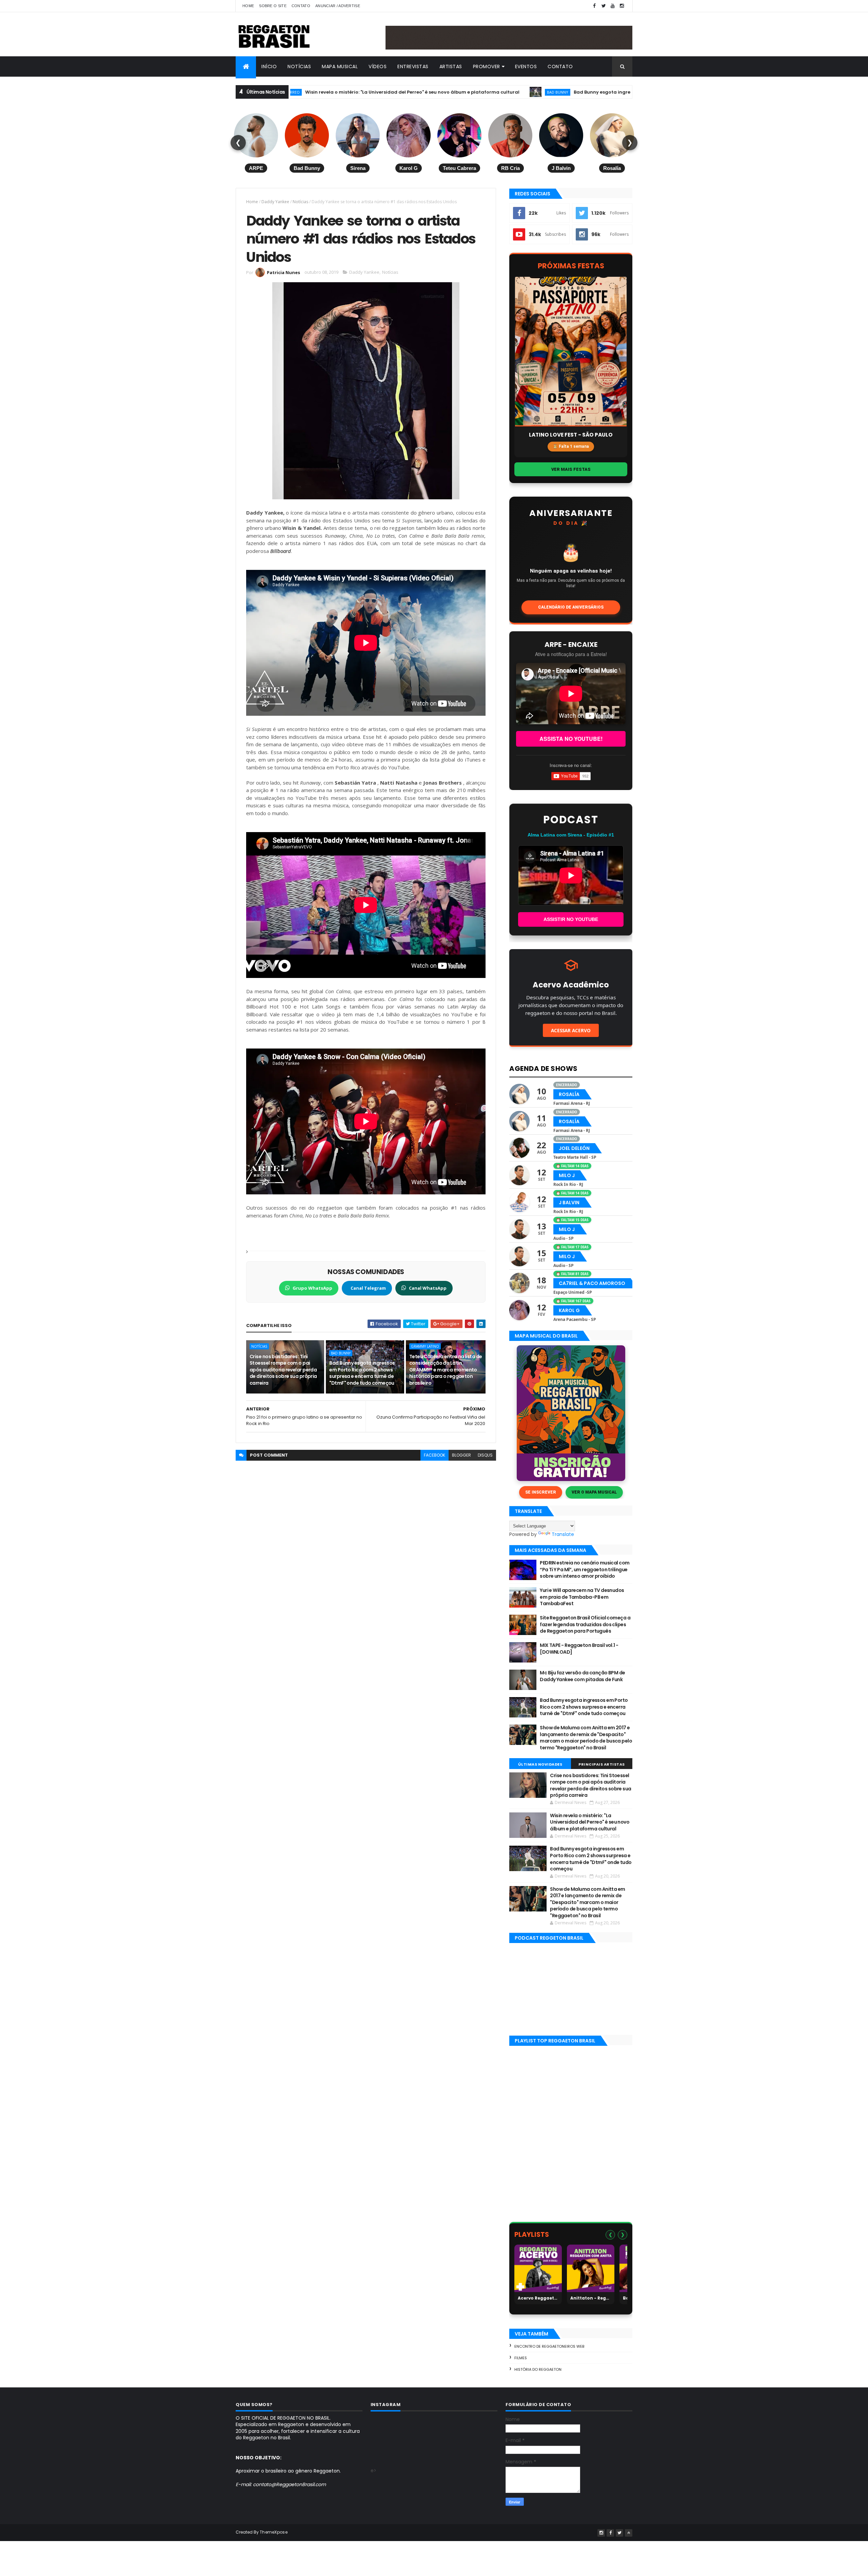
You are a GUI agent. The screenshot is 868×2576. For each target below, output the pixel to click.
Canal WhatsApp (428, 1288)
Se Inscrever (541, 1492)
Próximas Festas (571, 266)
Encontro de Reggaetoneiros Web (549, 2346)
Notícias (299, 66)
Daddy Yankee (275, 202)
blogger (461, 1455)
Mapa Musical (340, 66)
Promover (487, 66)
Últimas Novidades (540, 1764)
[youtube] (613, 6)
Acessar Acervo (571, 1030)
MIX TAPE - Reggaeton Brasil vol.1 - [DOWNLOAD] (579, 1649)
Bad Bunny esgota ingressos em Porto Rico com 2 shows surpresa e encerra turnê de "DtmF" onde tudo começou (565, 92)
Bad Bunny (417, 92)
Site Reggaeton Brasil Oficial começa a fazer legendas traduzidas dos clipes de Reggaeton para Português (585, 1624)
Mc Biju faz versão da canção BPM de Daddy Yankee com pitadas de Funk (582, 1676)
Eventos (526, 66)
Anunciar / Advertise (338, 6)
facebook (435, 1455)
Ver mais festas (571, 469)
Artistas (451, 66)
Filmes (521, 2358)
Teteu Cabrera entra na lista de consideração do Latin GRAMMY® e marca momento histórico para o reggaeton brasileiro (446, 1370)
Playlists (532, 2234)
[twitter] (604, 6)
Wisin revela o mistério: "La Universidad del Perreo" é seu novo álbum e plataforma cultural (590, 1822)
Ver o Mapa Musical (594, 1492)
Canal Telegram (368, 1288)
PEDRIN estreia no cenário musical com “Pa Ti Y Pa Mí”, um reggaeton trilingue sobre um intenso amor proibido (585, 1569)
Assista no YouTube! (571, 739)
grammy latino (425, 1346)
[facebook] (594, 6)
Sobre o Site (273, 6)
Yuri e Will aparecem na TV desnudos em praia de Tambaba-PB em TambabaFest (582, 1597)
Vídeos (378, 66)
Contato (301, 6)
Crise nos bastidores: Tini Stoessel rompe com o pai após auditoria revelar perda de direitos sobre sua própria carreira (283, 1370)
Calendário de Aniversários (571, 607)
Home (248, 6)
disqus (485, 1455)
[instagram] (622, 6)
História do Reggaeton (538, 2369)
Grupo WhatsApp (312, 1288)
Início (269, 66)
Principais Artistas (602, 1764)
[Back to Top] (629, 2533)
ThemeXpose (274, 2532)
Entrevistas (413, 66)
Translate (563, 1534)
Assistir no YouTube (571, 919)
